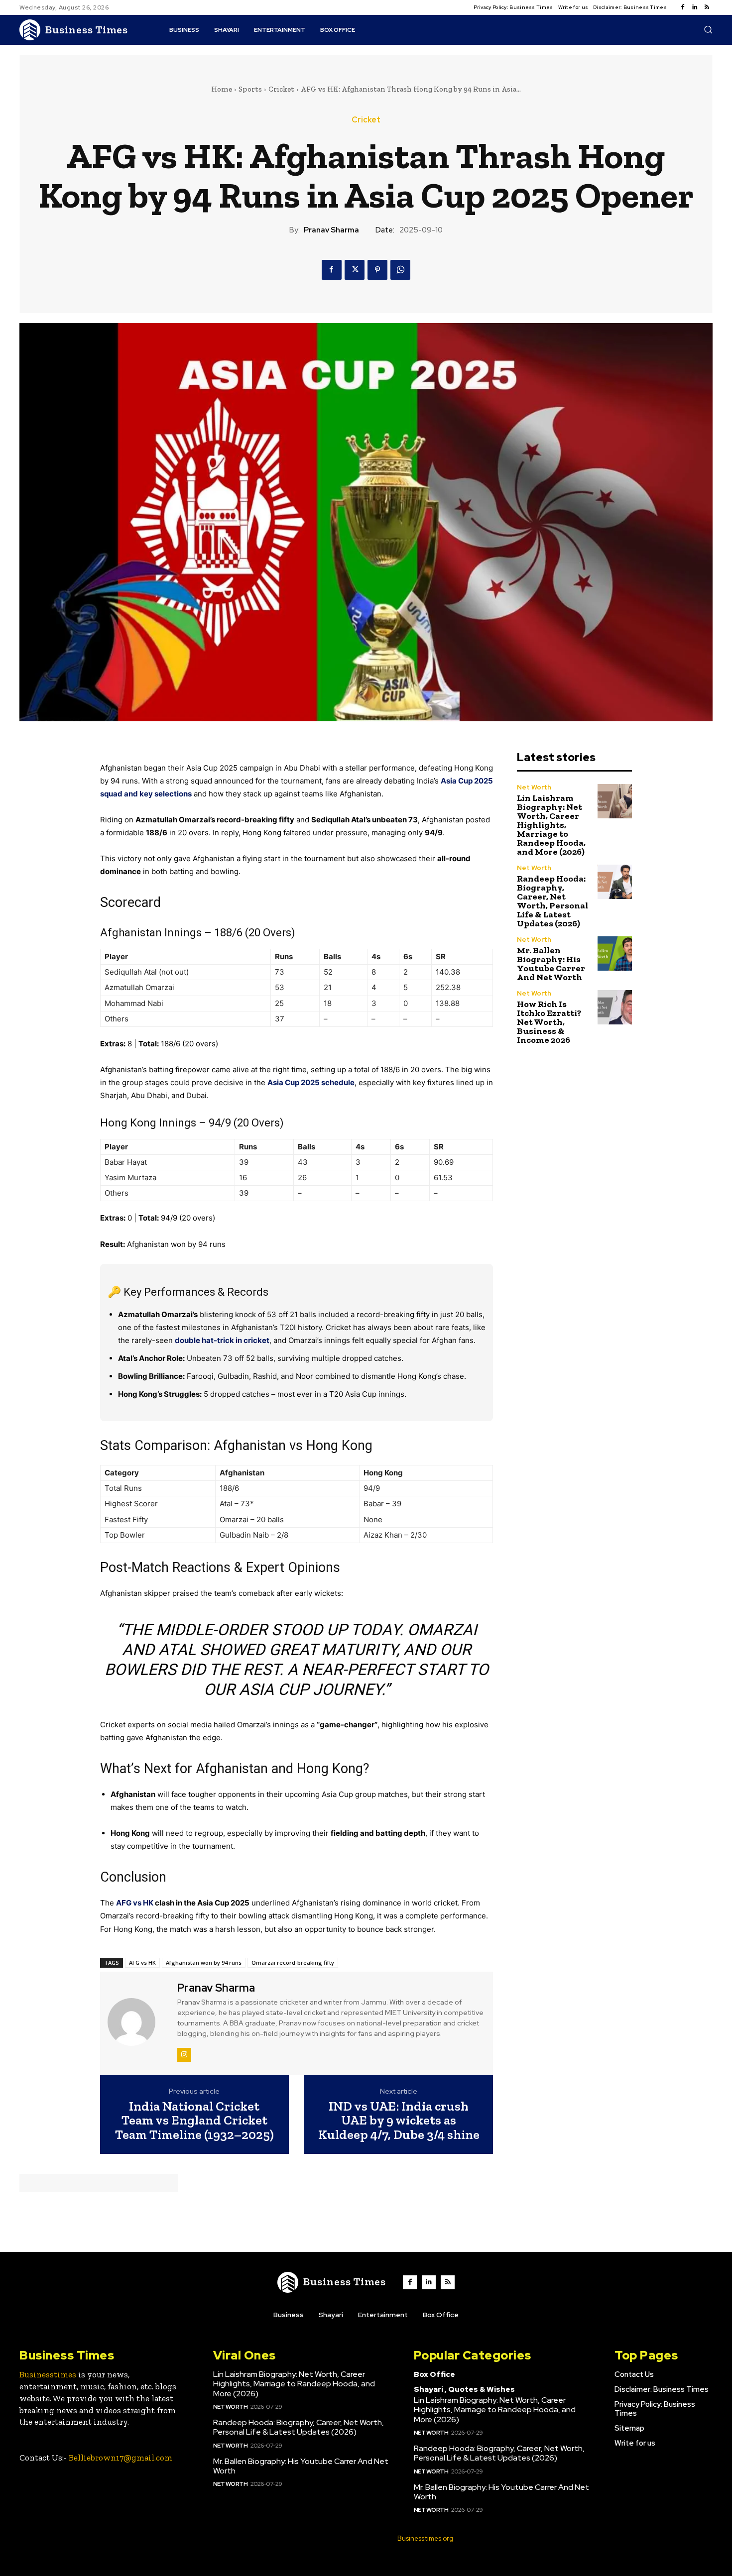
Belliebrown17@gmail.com (121, 2458)
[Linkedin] (695, 7)
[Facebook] (683, 7)
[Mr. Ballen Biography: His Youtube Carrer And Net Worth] (615, 953)
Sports (250, 89)
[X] (355, 270)
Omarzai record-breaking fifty (293, 1962)
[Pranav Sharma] (137, 2022)
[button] (708, 29)
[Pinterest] (377, 270)
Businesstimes (48, 2374)
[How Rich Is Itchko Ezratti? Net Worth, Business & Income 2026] (615, 1007)
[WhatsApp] (400, 270)
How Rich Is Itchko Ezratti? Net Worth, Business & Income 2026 (549, 1022)
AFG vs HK (135, 1903)
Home (222, 89)
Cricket (281, 89)
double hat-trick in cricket (222, 1340)
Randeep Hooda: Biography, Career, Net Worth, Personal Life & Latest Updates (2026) (552, 901)
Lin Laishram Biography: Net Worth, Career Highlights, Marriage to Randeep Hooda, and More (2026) (551, 825)
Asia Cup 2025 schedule (311, 1082)
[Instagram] (184, 2055)
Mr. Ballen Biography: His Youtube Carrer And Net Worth (551, 964)
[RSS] (707, 7)
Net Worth (534, 787)
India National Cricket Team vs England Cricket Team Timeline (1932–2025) (194, 2121)
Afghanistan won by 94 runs (204, 1962)
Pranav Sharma (331, 230)
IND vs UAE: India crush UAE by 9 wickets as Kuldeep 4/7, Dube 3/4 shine (399, 2121)
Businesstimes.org (425, 2538)
